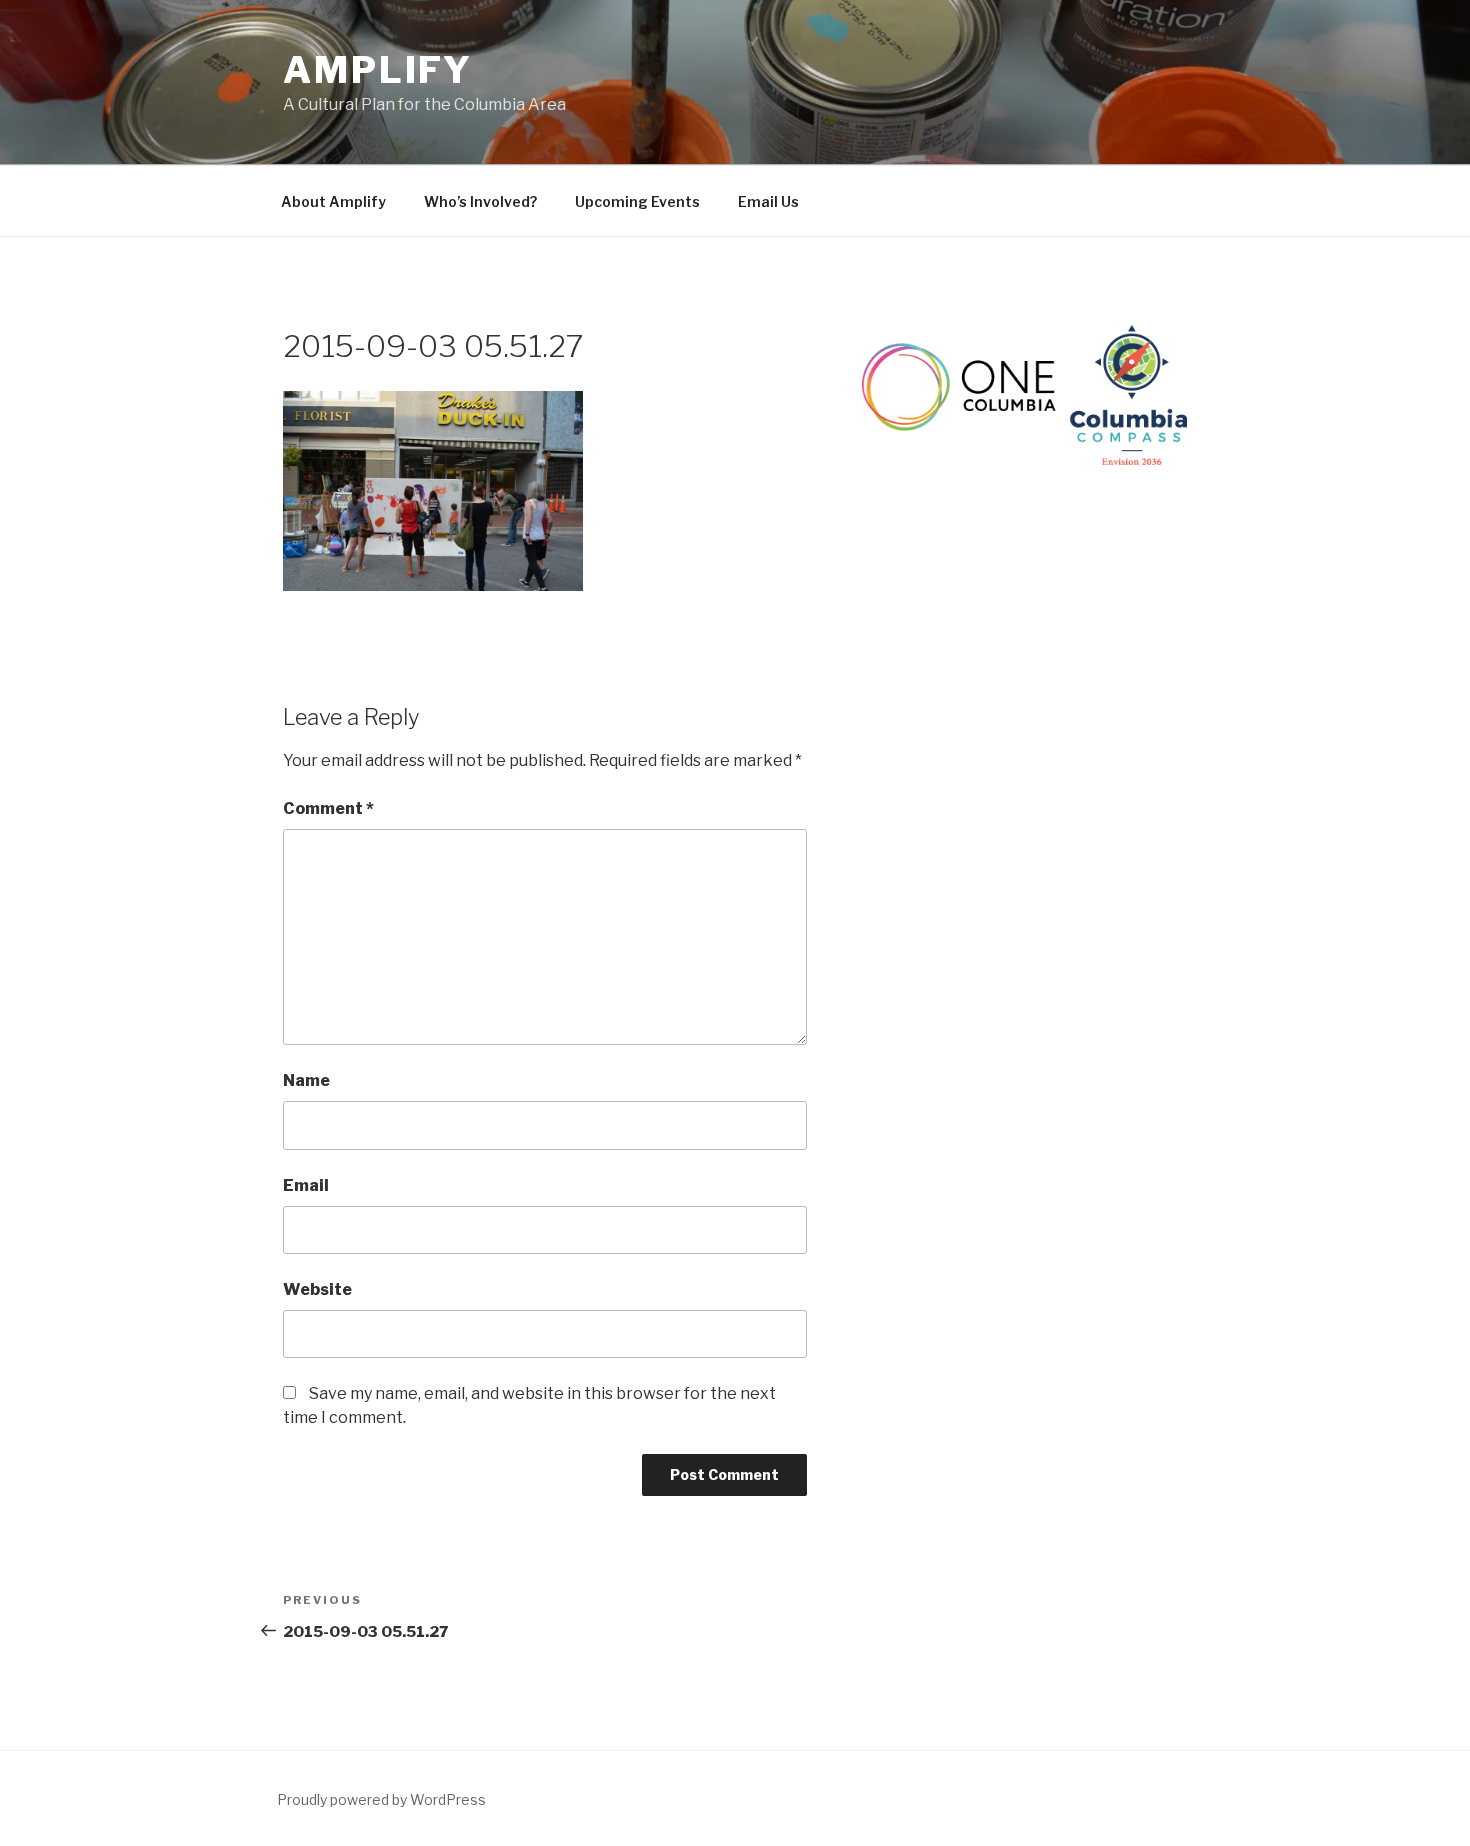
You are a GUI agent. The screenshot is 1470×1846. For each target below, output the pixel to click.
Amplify (378, 70)
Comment (328, 808)
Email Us (768, 201)
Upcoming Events (637, 201)
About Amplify (333, 201)
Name (306, 1080)
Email (306, 1185)
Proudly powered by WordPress (381, 1799)
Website (317, 1289)
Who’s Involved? (480, 201)
